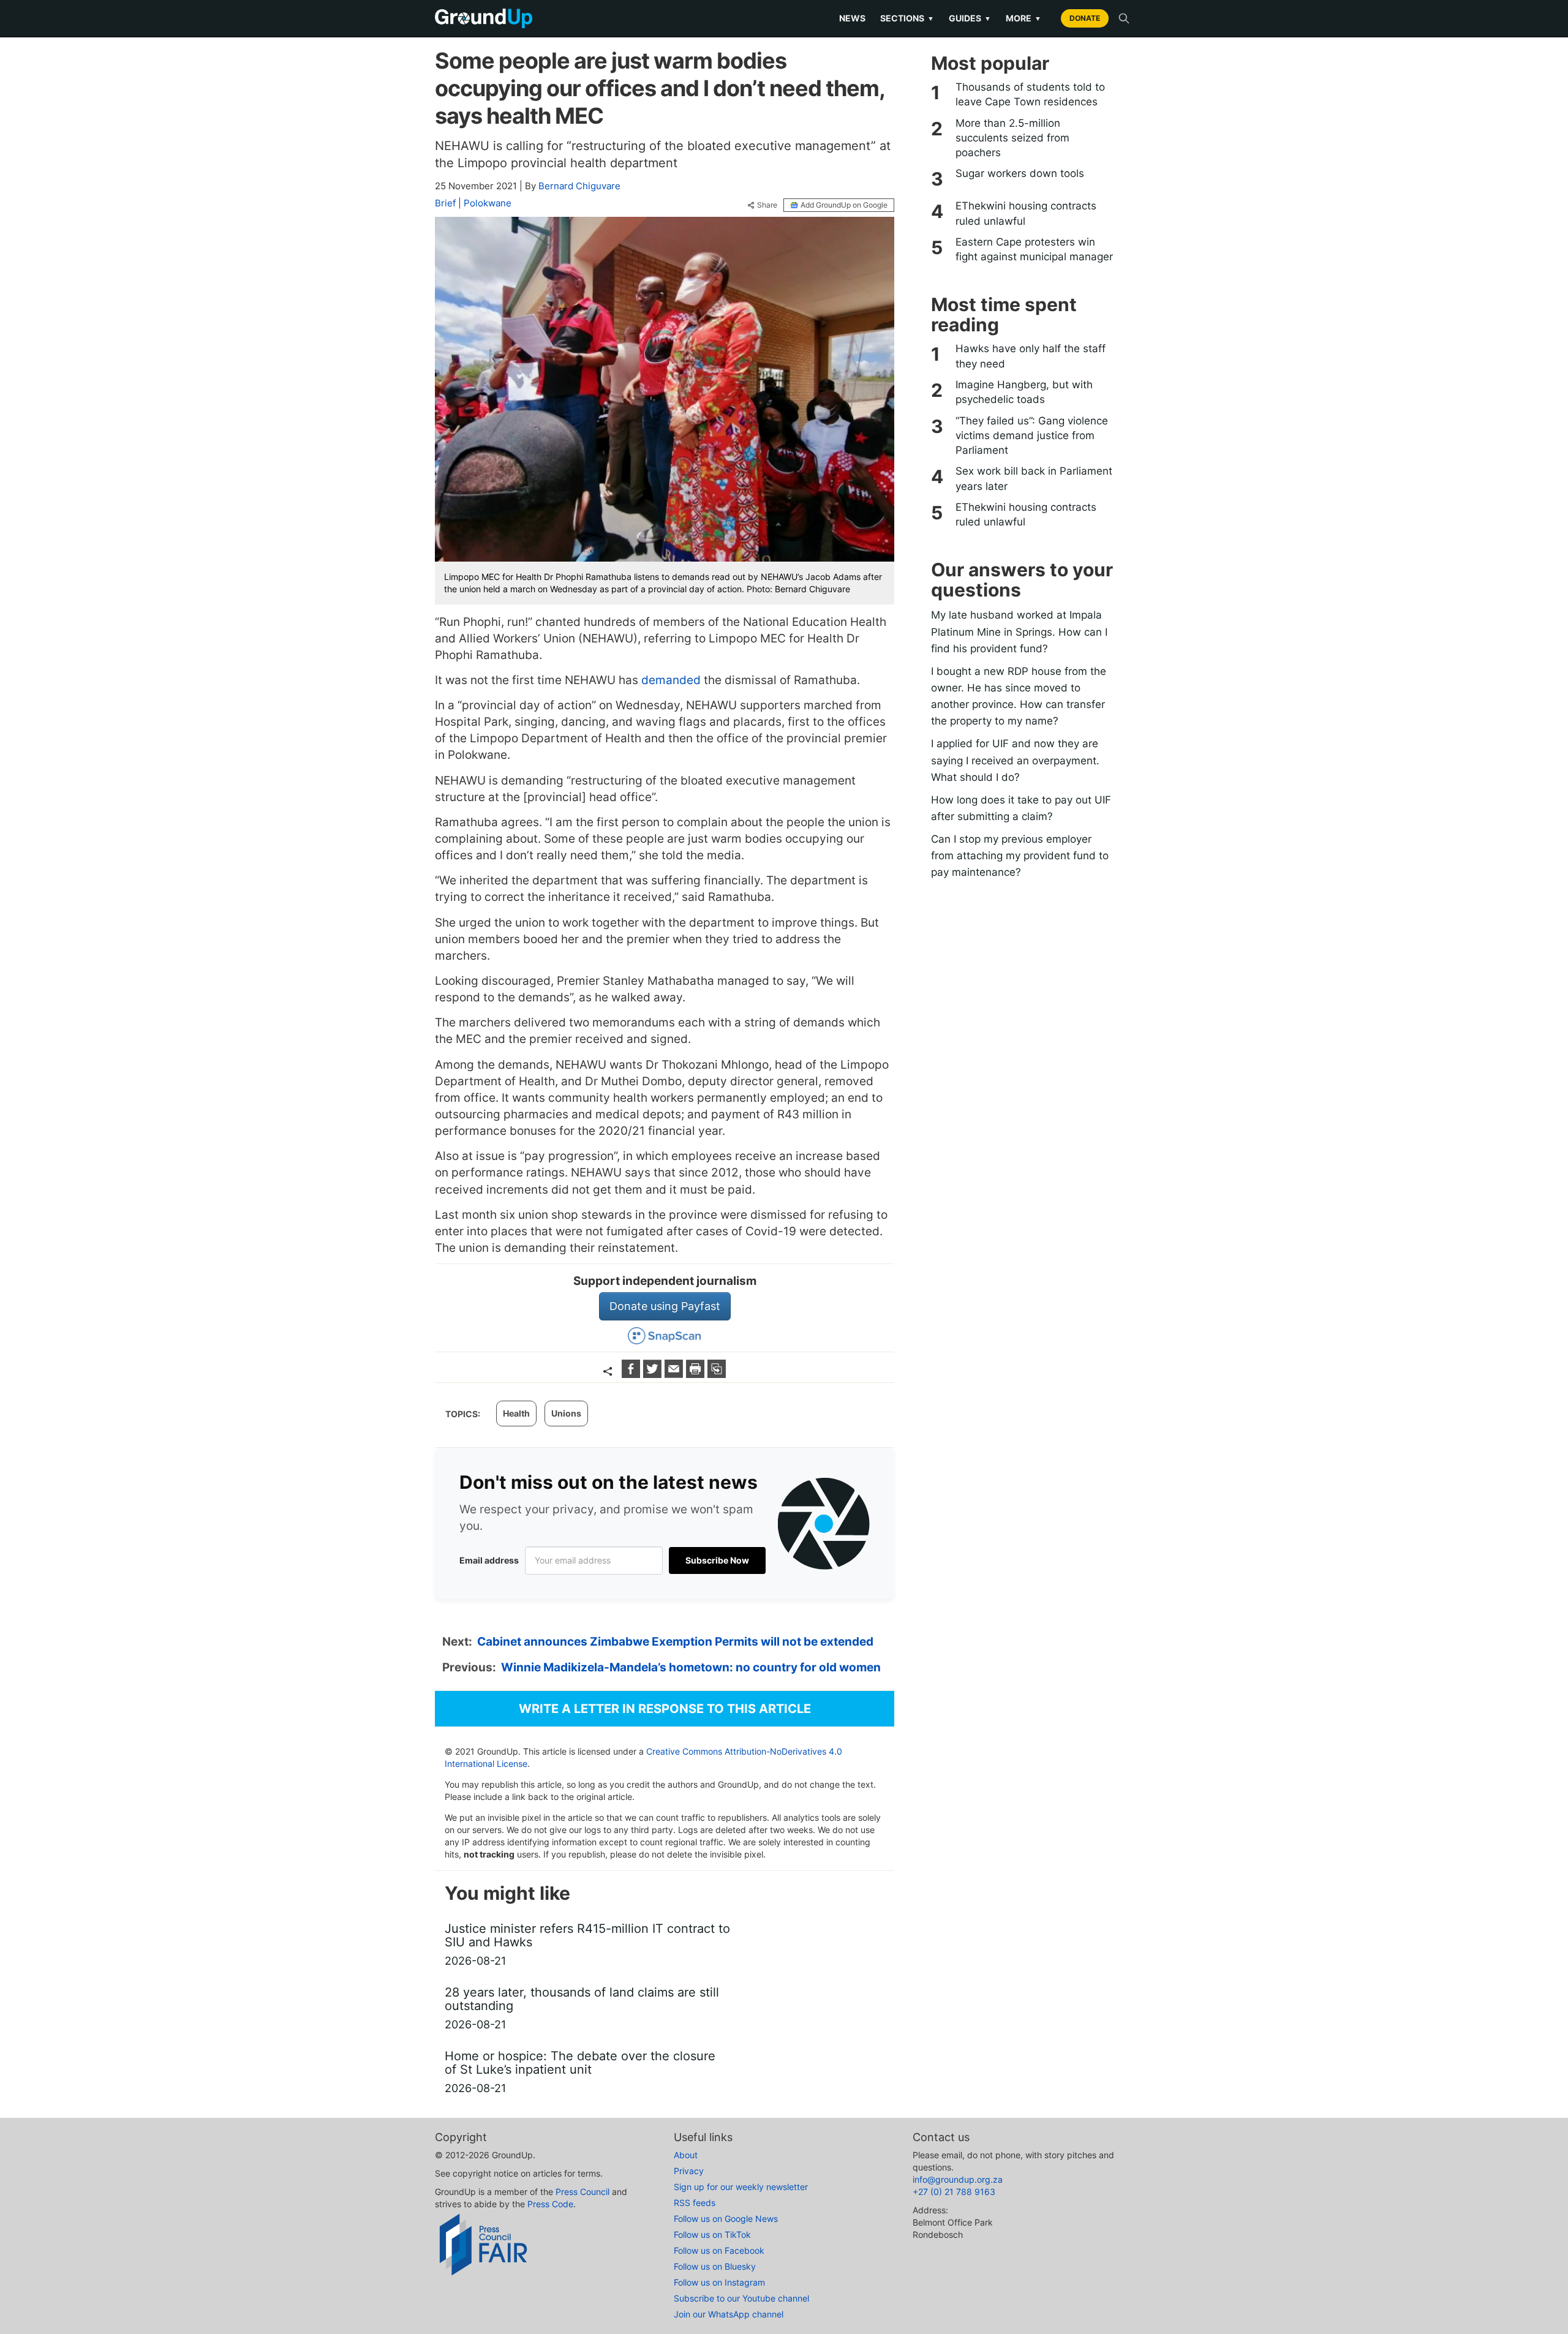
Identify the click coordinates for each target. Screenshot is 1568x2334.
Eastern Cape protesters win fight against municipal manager (1034, 249)
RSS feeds (695, 2203)
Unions (566, 1413)
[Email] (675, 1374)
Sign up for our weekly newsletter (741, 2187)
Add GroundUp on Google (844, 205)
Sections (907, 18)
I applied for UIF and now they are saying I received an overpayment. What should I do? (1015, 760)
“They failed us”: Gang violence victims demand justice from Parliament (1032, 436)
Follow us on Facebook (719, 2250)
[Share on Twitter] (654, 1374)
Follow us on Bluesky (715, 2266)
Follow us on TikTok (712, 2234)
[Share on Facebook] (632, 1374)
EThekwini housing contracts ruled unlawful (1026, 213)
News (852, 18)
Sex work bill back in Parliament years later (1034, 478)
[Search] (1124, 18)
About (686, 2155)
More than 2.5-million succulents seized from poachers (1012, 138)
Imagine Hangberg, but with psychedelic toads (1024, 392)
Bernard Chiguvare (579, 186)
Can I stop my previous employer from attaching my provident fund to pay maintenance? (1020, 856)
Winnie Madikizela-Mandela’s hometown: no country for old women (691, 1667)
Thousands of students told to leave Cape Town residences (1030, 94)
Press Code (550, 2204)
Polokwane (488, 203)
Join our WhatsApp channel (729, 2314)
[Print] (697, 1374)
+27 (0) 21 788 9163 (954, 2192)
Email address (489, 1560)
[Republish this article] (717, 1374)
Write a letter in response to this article (665, 1709)
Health (516, 1413)
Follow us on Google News (726, 2219)
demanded (671, 680)
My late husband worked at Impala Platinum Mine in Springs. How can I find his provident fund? (1019, 631)
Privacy (689, 2171)
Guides (970, 18)
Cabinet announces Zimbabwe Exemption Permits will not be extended (675, 1642)
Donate (1085, 18)
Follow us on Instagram (719, 2282)
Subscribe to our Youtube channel (741, 2298)
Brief (445, 203)
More (1023, 18)
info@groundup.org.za (958, 2179)
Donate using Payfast (665, 1306)
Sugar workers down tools (1020, 173)
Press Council (582, 2192)
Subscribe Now (717, 1560)
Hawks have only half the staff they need (1031, 356)
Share (767, 205)
